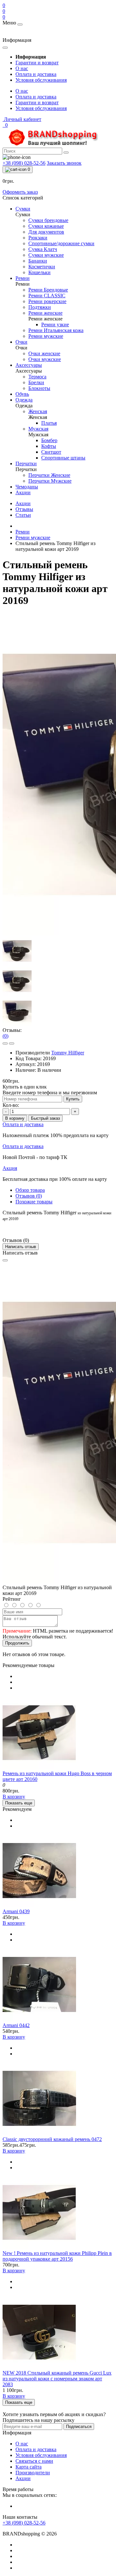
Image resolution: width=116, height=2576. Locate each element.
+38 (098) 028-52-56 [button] (24, 2523)
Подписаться (79, 2427)
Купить (73, 1099)
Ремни (23, 532)
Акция (10, 1168)
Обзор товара (30, 1190)
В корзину (15, 1118)
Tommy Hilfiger (68, 1053)
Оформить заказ (20, 192)
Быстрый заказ (45, 1118)
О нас (22, 68)
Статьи (23, 515)
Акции (23, 503)
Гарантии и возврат (37, 63)
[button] (22, 119)
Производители (33, 2473)
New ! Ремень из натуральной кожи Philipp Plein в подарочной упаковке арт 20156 (57, 2256)
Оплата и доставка (36, 74)
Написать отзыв (21, 1247)
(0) (5, 1036)
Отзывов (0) (29, 1196)
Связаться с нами (34, 2461)
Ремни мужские (33, 537)
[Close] (5, 1260)
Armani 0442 (16, 2025)
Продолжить (17, 1643)
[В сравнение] (12, 1043)
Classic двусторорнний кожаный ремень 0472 (52, 2139)
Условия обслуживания (41, 80)
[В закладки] (5, 1043)
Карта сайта (29, 2467)
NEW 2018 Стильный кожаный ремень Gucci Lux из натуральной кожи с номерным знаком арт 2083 (57, 2379)
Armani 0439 (16, 1911)
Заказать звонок (64, 163)
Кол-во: (11, 1105)
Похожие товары (34, 1202)
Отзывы (24, 509)
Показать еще (19, 1803)
